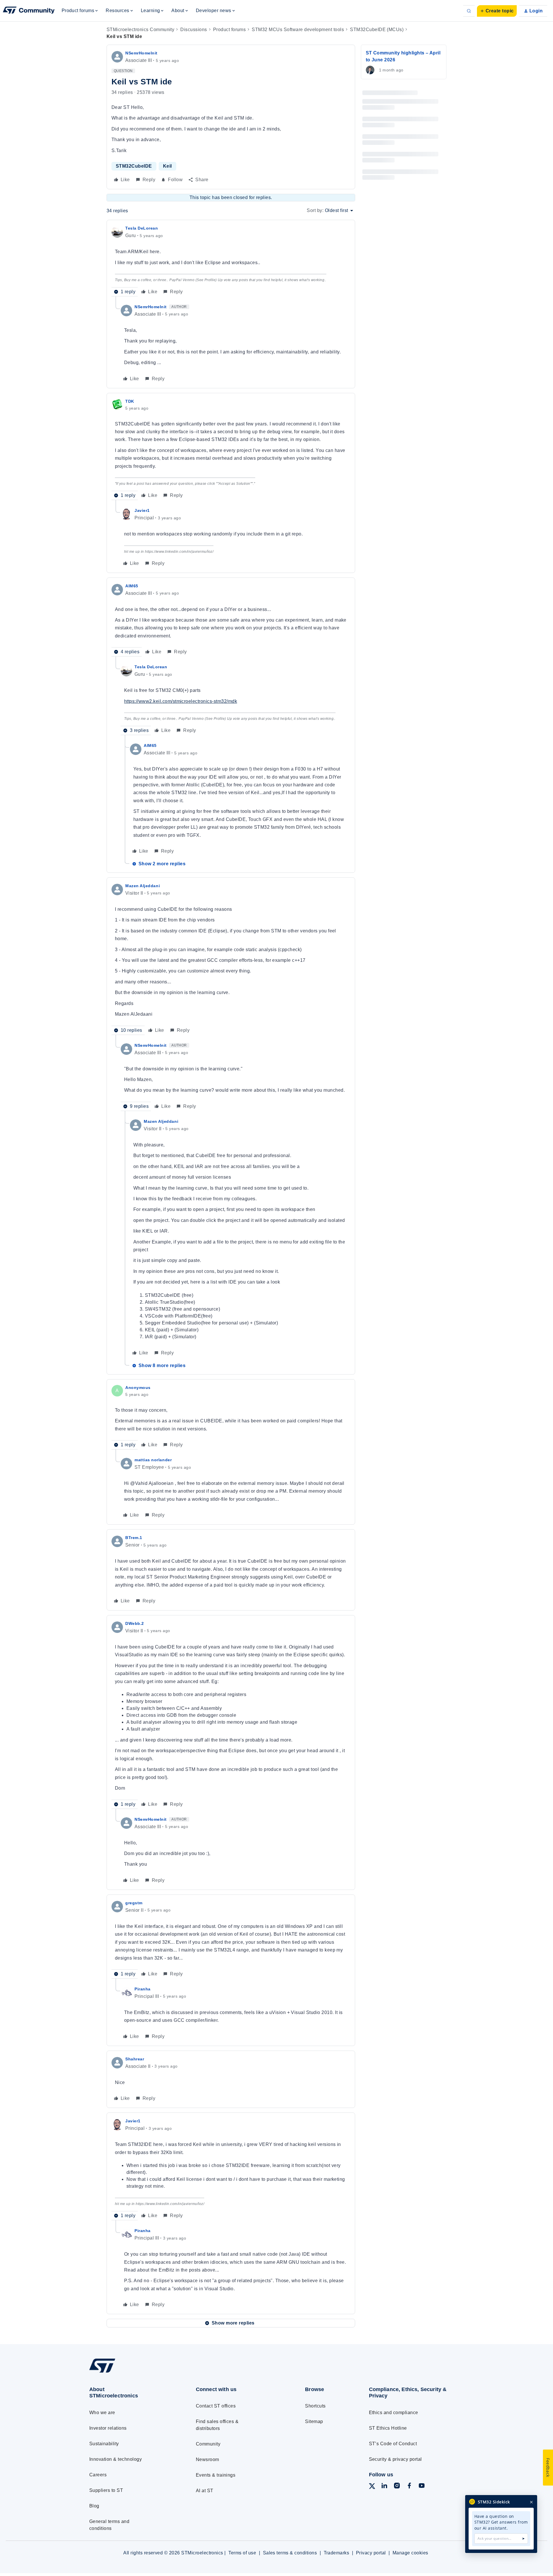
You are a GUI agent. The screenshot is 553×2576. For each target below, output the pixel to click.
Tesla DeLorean (142, 228)
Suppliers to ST (106, 2490)
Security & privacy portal (395, 2459)
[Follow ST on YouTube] (422, 2487)
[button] (497, 11)
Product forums (230, 30)
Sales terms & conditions (290, 2553)
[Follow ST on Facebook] (409, 2487)
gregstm (134, 1903)
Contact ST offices (216, 2406)
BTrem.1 (134, 1538)
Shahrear (135, 2059)
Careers (98, 2475)
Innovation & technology (115, 2459)
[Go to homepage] (132, 2372)
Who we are (102, 2413)
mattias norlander (153, 1460)
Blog (94, 2506)
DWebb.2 (135, 1623)
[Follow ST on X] (372, 2487)
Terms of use (242, 2553)
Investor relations (108, 2428)
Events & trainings (216, 2475)
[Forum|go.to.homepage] (29, 11)
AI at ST (205, 2491)
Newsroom (208, 2459)
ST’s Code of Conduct (393, 2444)
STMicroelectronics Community (140, 30)
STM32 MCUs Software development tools (298, 30)
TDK (130, 401)
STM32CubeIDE (134, 166)
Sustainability (104, 2444)
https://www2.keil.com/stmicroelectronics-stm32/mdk (181, 701)
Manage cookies (410, 2553)
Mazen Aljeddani (143, 886)
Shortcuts (315, 2406)
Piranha (143, 1989)
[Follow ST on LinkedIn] (384, 2487)
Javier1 (142, 510)
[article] (231, 261)
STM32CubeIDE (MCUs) (377, 30)
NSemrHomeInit (141, 53)
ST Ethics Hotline (388, 2428)
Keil (167, 166)
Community (208, 2444)
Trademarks (337, 2553)
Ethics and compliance (394, 2413)
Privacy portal (371, 2553)
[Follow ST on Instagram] (397, 2487)
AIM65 (132, 586)
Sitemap (314, 2421)
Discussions (194, 30)
